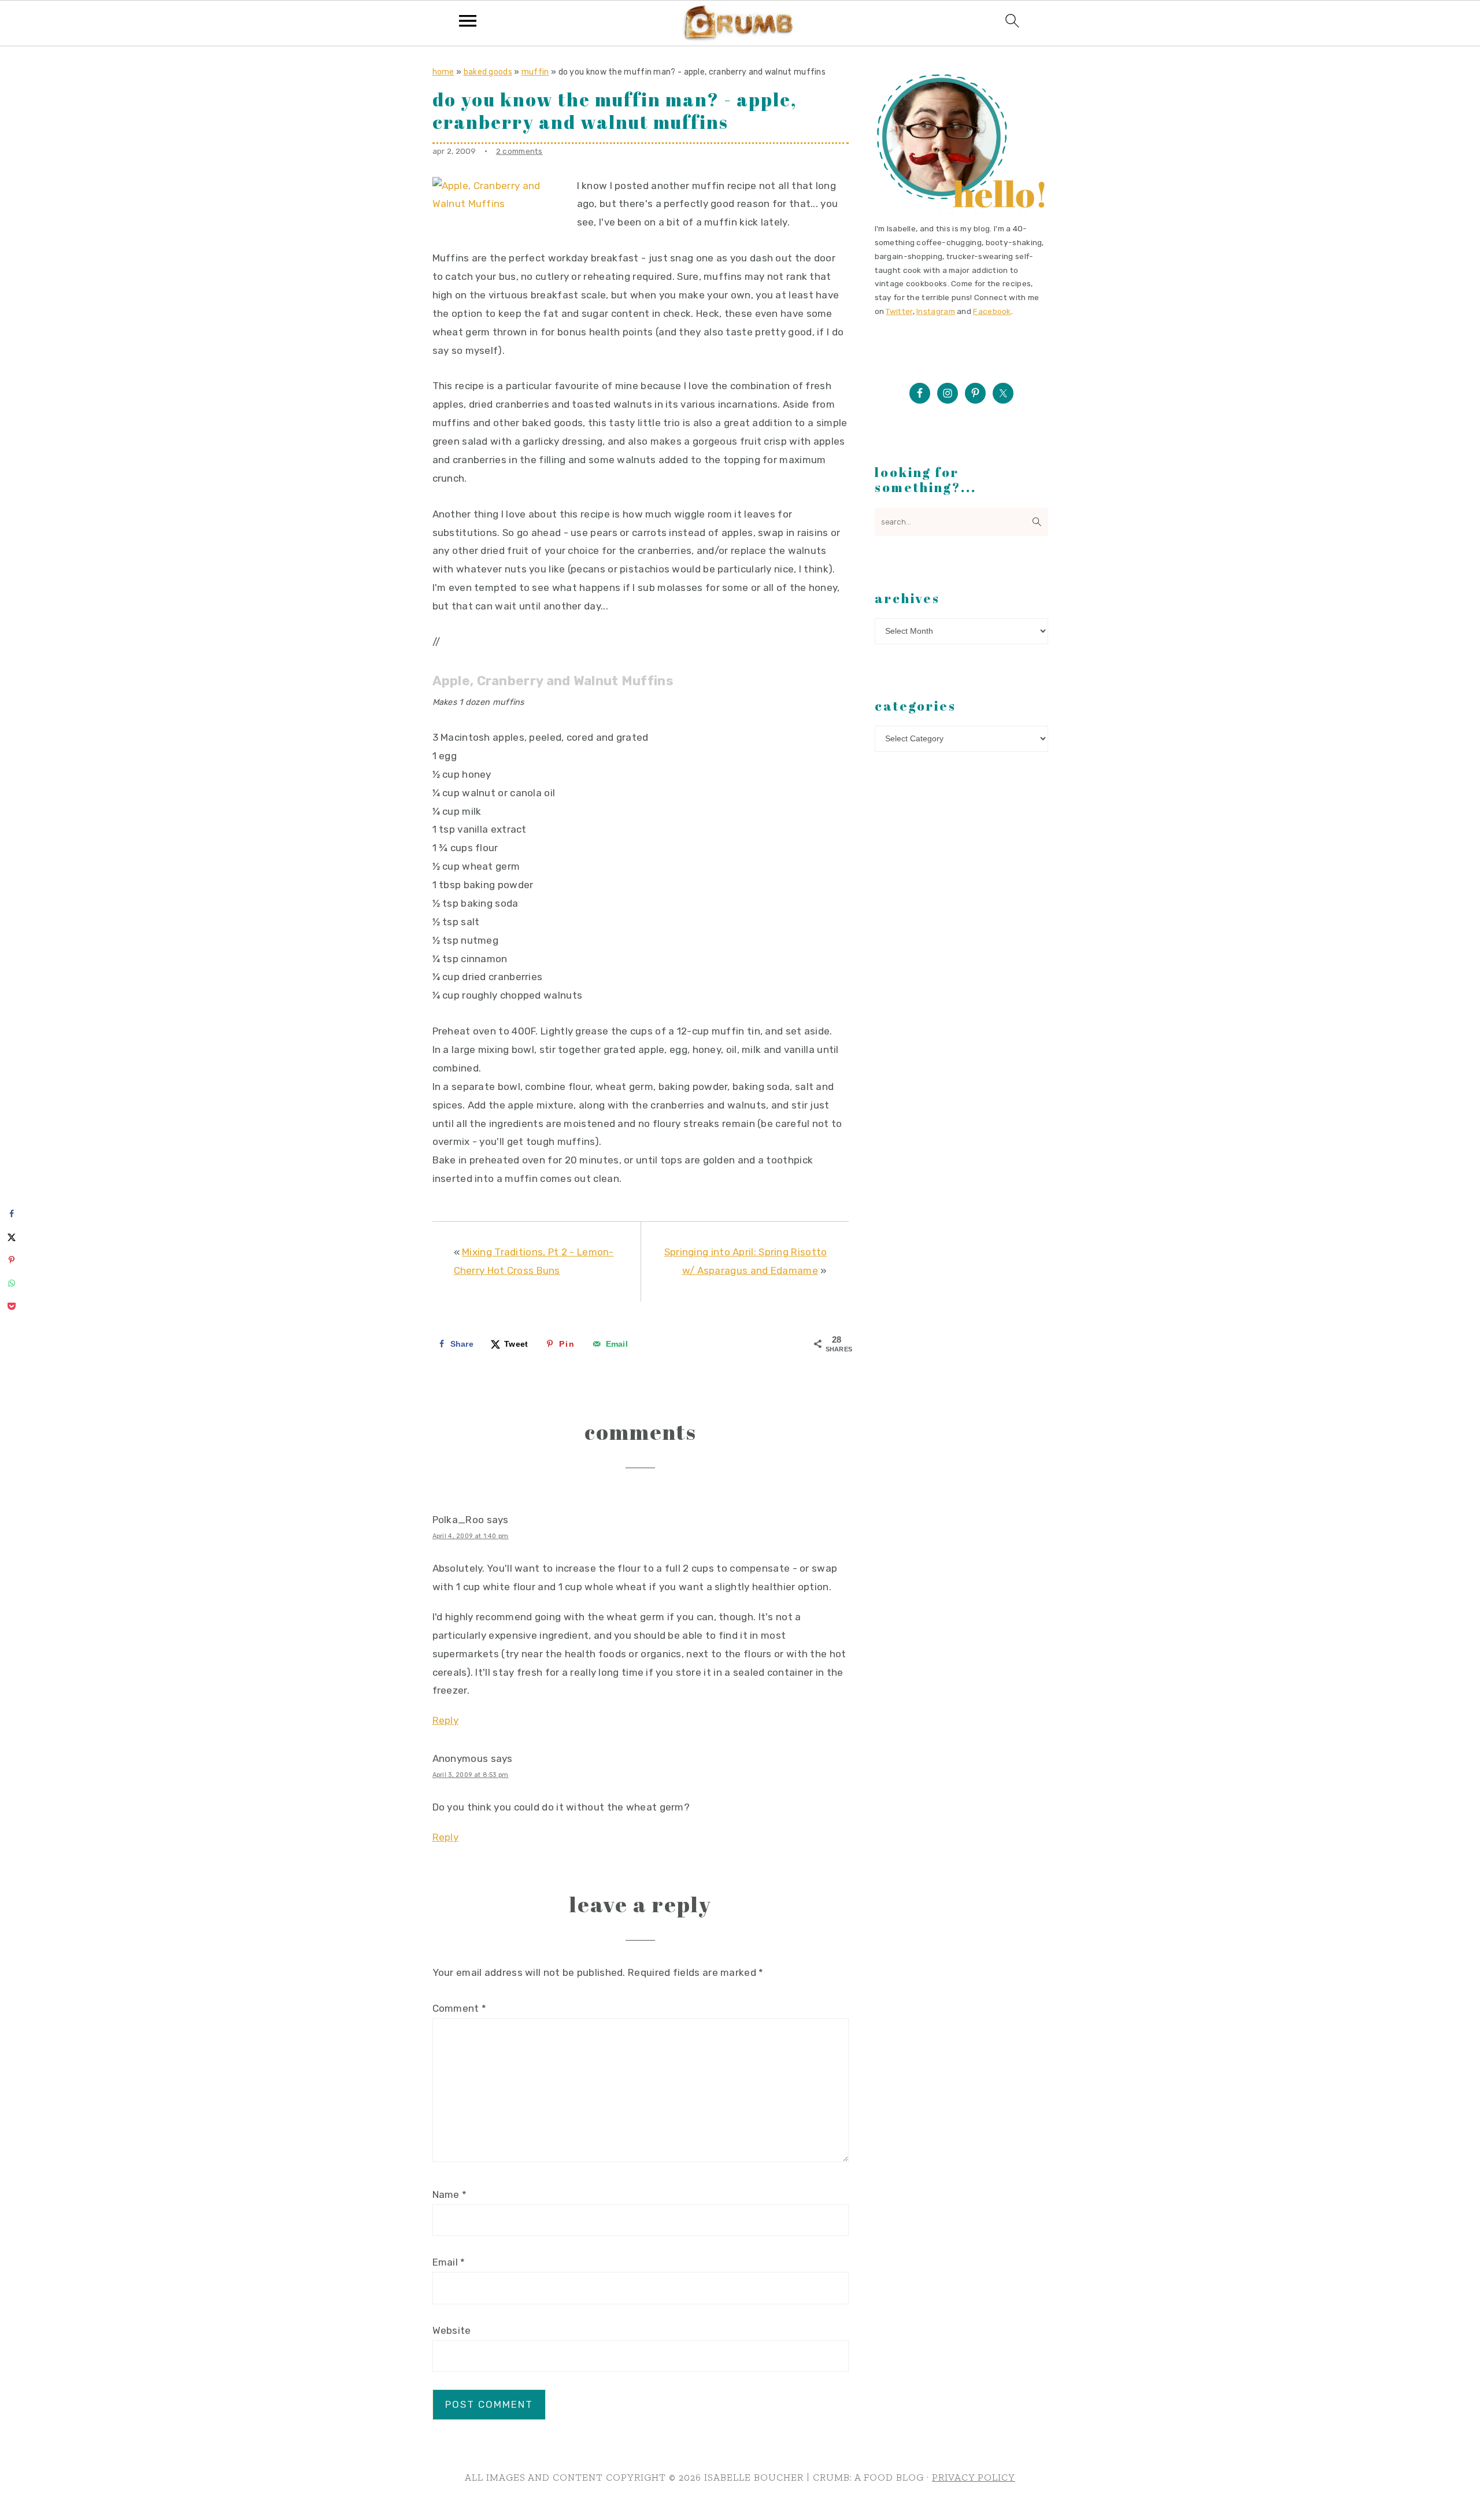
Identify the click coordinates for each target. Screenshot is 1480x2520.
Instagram (936, 311)
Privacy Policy (974, 2477)
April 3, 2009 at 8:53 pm (471, 1775)
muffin (535, 72)
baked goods (488, 72)
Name (450, 2194)
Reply (446, 1720)
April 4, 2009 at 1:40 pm (471, 1536)
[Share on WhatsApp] (12, 1283)
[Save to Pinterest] (12, 1260)
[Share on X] (12, 1237)
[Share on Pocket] (12, 1306)
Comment (460, 2008)
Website (452, 2330)
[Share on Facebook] (12, 1214)
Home (443, 72)
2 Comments (519, 151)
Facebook (992, 311)
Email (449, 2262)
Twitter (899, 311)
